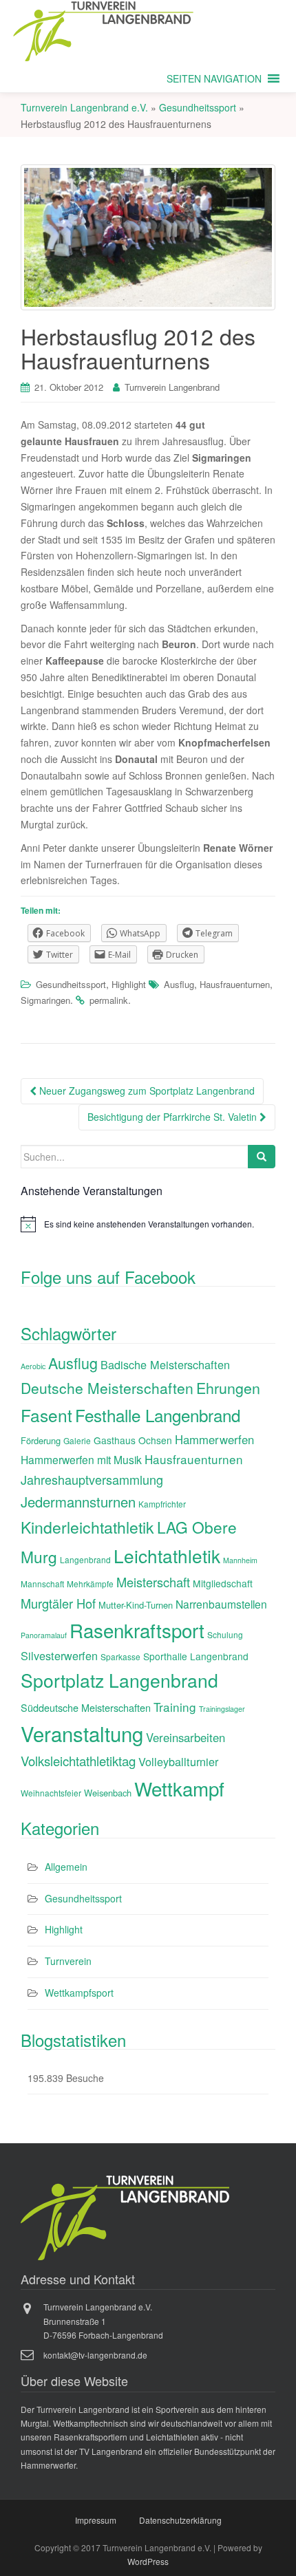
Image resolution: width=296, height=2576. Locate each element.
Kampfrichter (162, 1504)
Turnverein (68, 1961)
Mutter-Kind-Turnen (136, 1605)
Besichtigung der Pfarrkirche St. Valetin (173, 1117)
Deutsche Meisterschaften (107, 1388)
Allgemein (66, 1867)
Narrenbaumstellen (221, 1604)
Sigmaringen (45, 1000)
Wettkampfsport (79, 1993)
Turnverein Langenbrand (172, 387)
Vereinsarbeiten (186, 1737)
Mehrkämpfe (90, 1584)
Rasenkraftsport (137, 1630)
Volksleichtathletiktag (78, 1761)
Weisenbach (108, 1793)
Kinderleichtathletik (87, 1527)
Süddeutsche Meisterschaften (86, 1707)
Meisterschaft (153, 1582)
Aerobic (33, 1366)
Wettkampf (179, 1788)
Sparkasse (120, 1656)
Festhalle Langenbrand (158, 1415)
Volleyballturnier (178, 1761)
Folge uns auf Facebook (108, 1277)
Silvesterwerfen (59, 1655)
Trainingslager (222, 1709)
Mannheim (240, 1560)
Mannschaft (42, 1584)
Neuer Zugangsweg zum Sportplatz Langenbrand (146, 1091)
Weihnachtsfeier (51, 1793)
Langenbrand (85, 1559)
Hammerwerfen (214, 1439)
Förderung (41, 1440)
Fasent (46, 1415)
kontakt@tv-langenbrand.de (95, 2355)
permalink (109, 1000)
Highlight (129, 984)
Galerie (77, 1440)
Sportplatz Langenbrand (119, 1680)
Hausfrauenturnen (235, 984)
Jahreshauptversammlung (92, 1479)
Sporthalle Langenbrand (196, 1656)
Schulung (225, 1634)
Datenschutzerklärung (180, 2520)
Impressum (96, 2520)
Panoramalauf (44, 1635)
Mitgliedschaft (223, 1583)
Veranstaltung (82, 1733)
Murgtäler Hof (58, 1603)
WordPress (148, 2561)
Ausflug (179, 984)
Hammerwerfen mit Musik (81, 1459)
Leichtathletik (167, 1555)
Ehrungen (228, 1387)
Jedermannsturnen (78, 1502)
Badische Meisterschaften (165, 1364)
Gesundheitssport (71, 984)
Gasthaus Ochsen (133, 1440)
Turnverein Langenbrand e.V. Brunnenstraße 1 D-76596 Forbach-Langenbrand (103, 2321)
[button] (214, 78)
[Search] (262, 1157)
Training (175, 1707)
